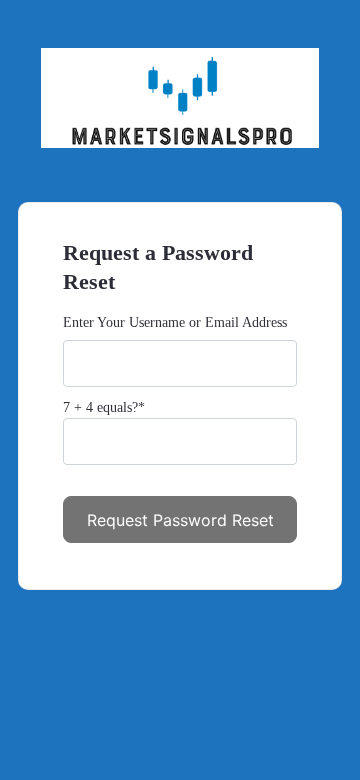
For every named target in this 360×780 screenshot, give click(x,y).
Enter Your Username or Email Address (175, 322)
